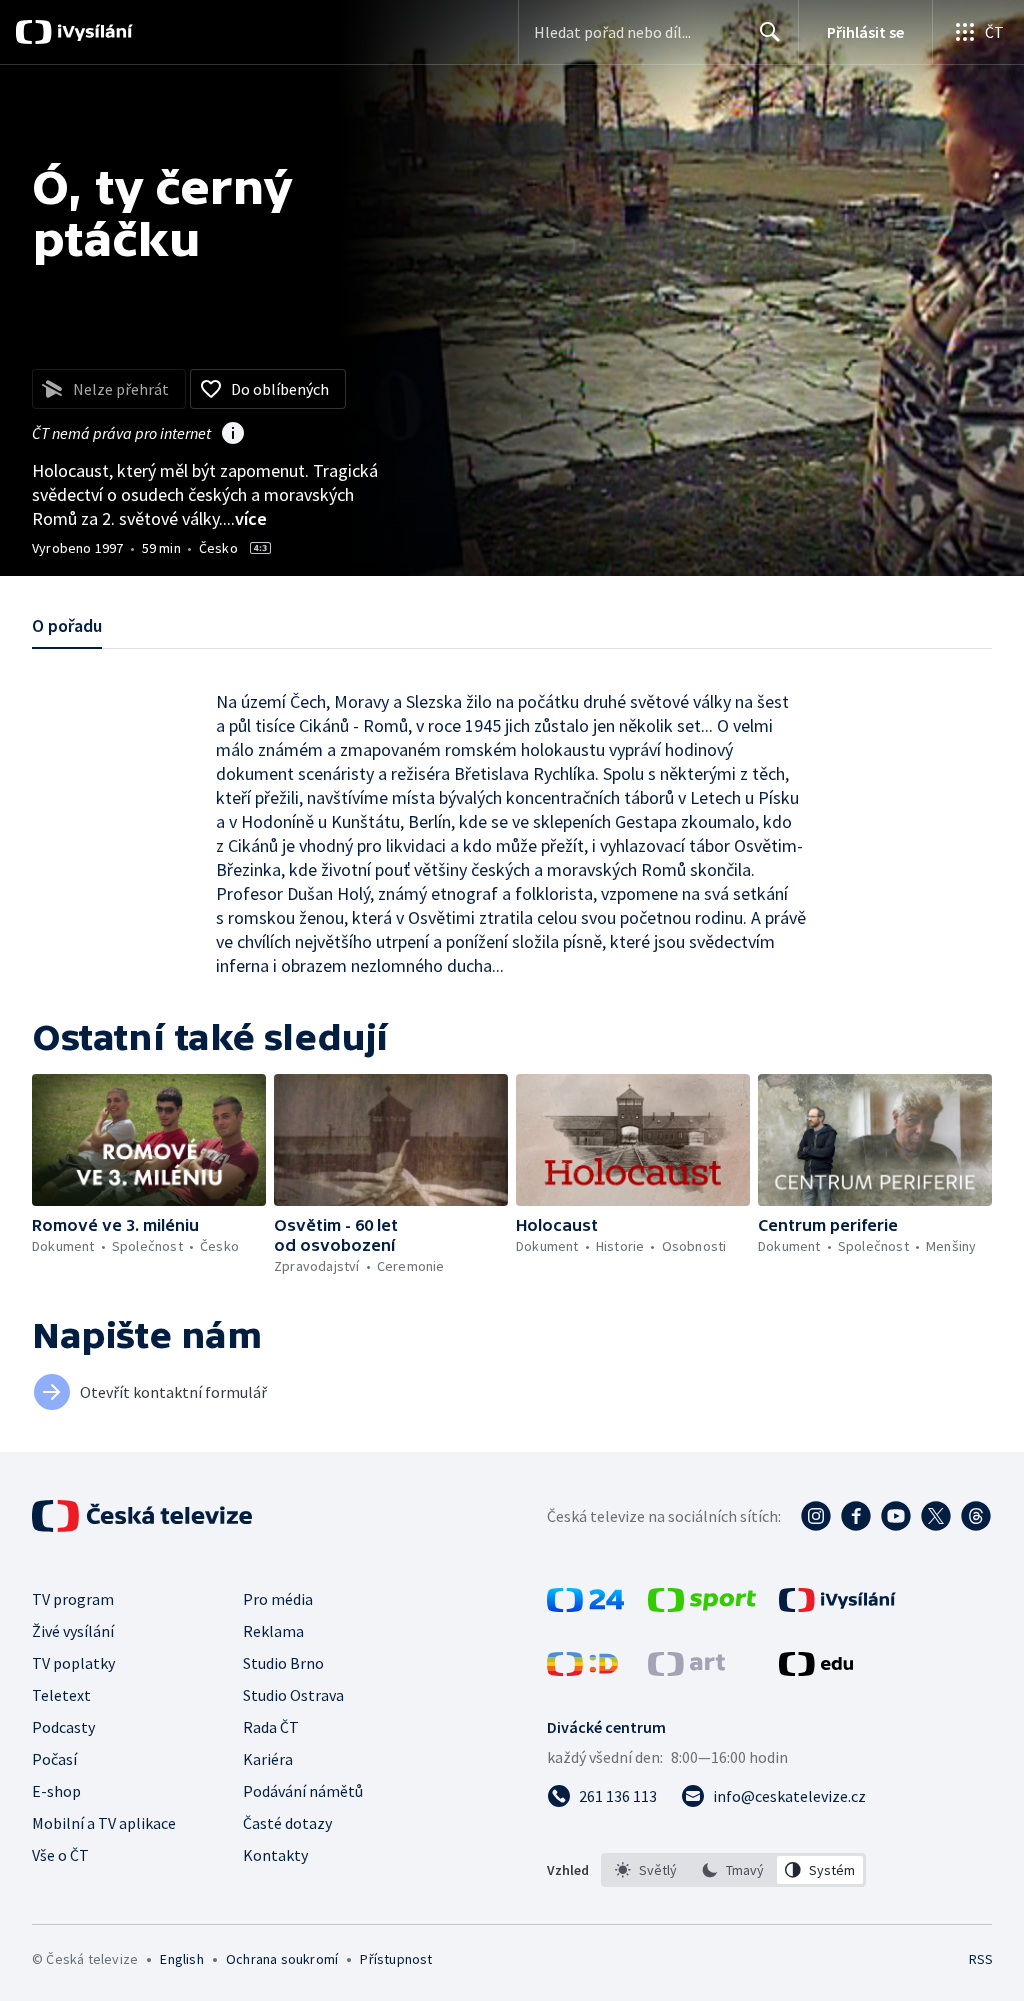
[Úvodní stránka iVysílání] (92, 32)
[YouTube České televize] (896, 1516)
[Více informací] (233, 435)
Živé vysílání (73, 1631)
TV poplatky (73, 1663)
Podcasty (63, 1727)
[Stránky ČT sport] (702, 1606)
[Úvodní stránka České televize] (144, 1516)
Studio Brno (283, 1663)
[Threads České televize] (976, 1516)
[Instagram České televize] (816, 1516)
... (245, 518)
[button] (149, 1140)
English (181, 1959)
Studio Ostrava (293, 1695)
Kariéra (268, 1759)
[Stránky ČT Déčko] (582, 1670)
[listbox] (733, 1870)
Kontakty (275, 1855)
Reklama (273, 1631)
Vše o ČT (60, 1855)
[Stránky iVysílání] (837, 1606)
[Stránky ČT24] (585, 1606)
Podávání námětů (303, 1791)
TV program (73, 1599)
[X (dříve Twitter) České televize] (936, 1516)
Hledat (770, 32)
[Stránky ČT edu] (816, 1670)
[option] (646, 1870)
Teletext (61, 1695)
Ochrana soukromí (282, 1959)
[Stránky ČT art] (686, 1670)
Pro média (278, 1599)
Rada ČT (271, 1727)
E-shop (56, 1791)
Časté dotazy (287, 1823)
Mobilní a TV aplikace (104, 1823)
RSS (980, 1959)
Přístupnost (396, 1959)
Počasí (54, 1759)
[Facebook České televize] (856, 1516)
